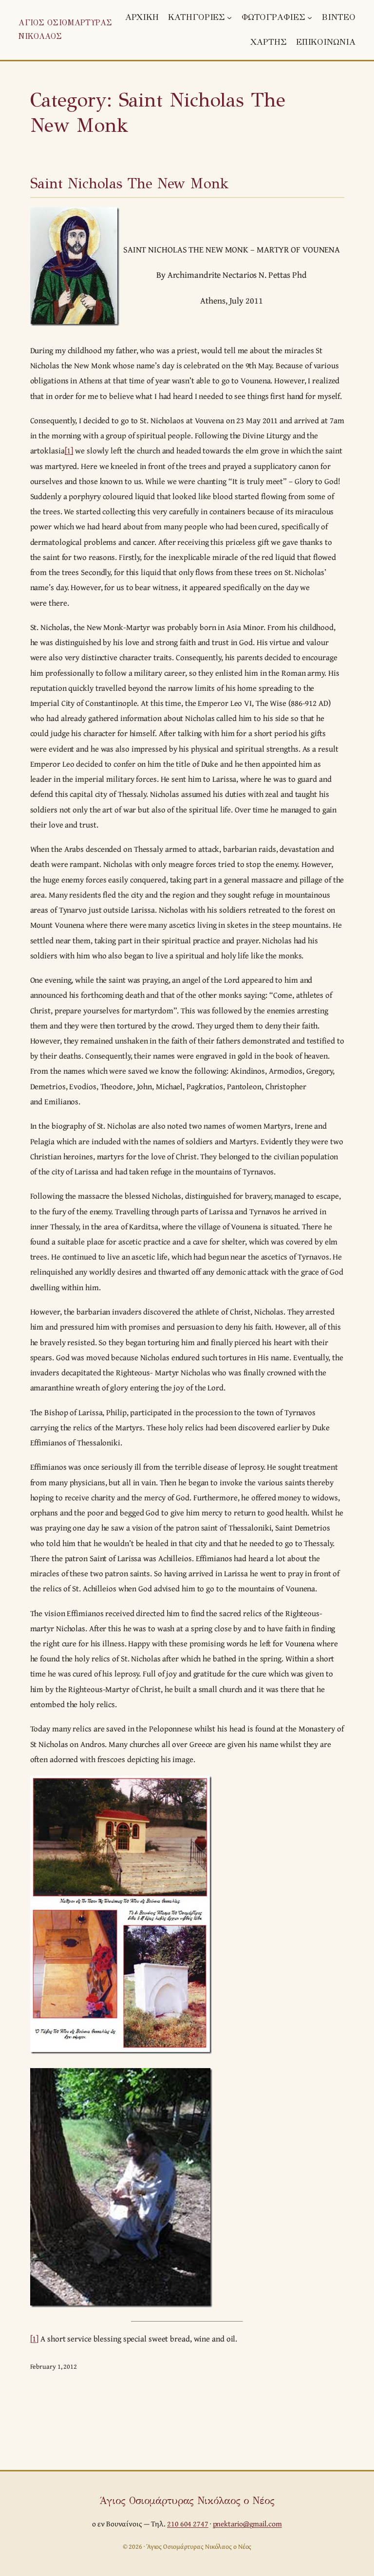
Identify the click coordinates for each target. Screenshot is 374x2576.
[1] (69, 450)
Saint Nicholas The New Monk (130, 183)
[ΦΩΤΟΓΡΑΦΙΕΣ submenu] (310, 18)
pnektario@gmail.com (247, 2524)
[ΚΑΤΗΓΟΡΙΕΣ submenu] (229, 18)
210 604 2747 (188, 2524)
